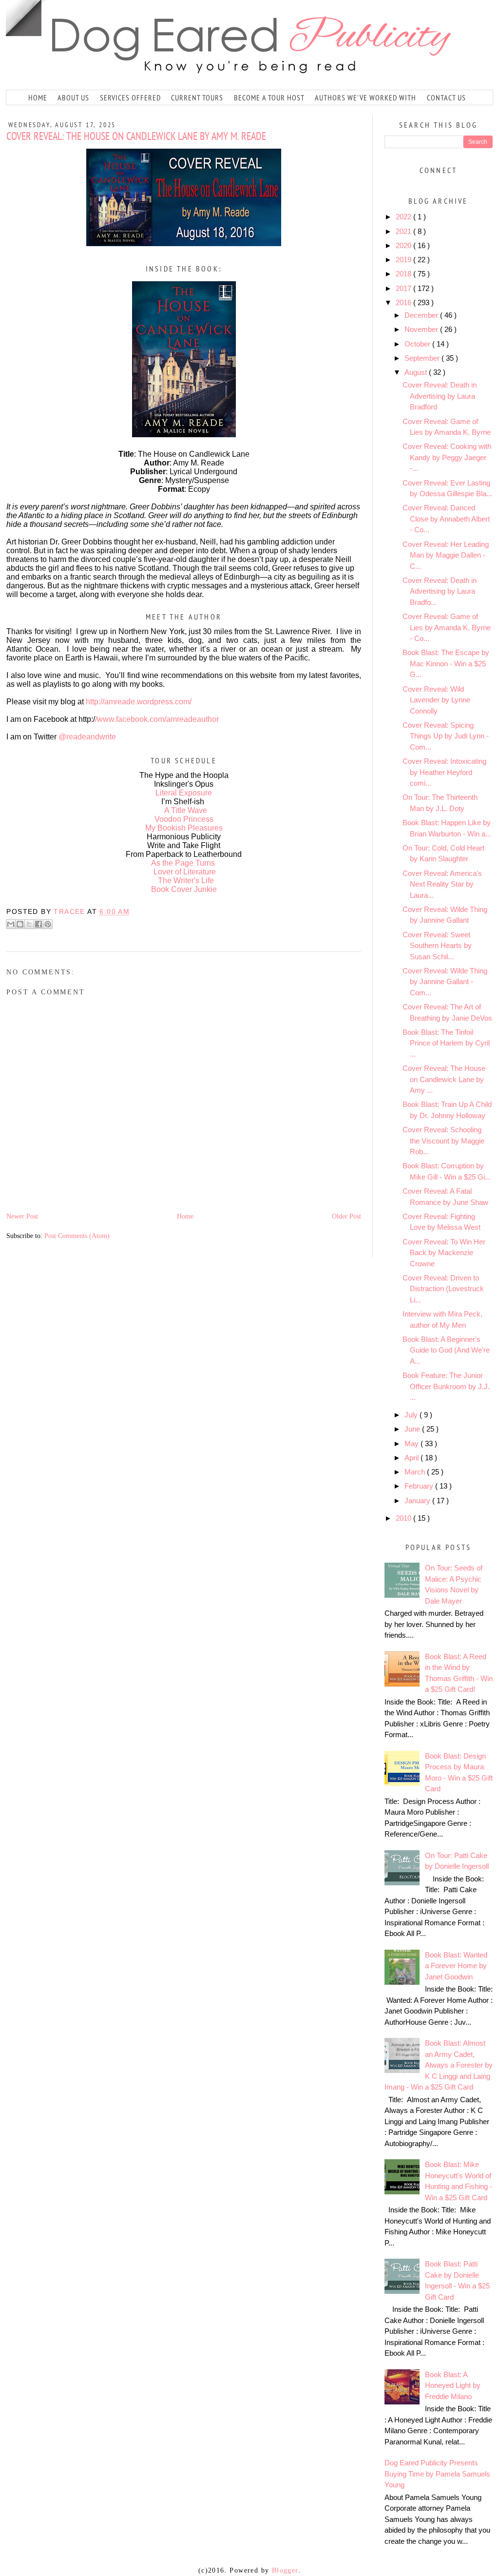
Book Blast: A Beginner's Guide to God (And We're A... (446, 1350)
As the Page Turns (183, 863)
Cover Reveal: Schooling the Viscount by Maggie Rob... (443, 1141)
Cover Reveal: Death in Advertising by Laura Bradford (440, 396)
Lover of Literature (185, 872)
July (412, 1415)
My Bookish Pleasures (184, 828)
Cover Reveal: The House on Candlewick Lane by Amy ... (444, 1079)
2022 (404, 217)
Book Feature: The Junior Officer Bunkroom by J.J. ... (446, 1386)
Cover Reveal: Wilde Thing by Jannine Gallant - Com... (445, 982)
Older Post (346, 1216)
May (413, 1443)
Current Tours (197, 97)
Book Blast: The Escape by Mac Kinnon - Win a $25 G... (446, 663)
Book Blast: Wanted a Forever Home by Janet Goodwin (456, 1966)
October (418, 344)
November (422, 329)
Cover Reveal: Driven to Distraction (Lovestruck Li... (443, 1289)
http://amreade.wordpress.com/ (139, 702)
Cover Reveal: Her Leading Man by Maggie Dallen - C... (446, 555)
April (413, 1458)
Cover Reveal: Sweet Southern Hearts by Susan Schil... (437, 946)
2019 (404, 260)
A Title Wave (186, 810)
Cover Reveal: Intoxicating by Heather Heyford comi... (444, 772)
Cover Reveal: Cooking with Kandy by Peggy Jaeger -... (447, 457)
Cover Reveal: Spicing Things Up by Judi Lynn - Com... (446, 736)
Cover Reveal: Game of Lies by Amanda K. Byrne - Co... (447, 627)
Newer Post (22, 1216)
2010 (404, 1518)
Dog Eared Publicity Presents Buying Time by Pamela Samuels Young (437, 2474)
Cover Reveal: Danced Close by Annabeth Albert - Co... (446, 519)
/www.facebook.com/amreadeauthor (157, 719)
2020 (404, 245)
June (413, 1429)
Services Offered (130, 97)
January (418, 1501)
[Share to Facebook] (38, 924)
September (423, 358)
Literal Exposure (184, 793)
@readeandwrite (87, 737)
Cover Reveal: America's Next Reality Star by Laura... (442, 884)
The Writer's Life (186, 881)
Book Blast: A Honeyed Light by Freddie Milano (453, 2385)
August (417, 372)
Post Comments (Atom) (77, 1236)
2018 (404, 274)
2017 (404, 288)
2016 (404, 302)
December (422, 315)
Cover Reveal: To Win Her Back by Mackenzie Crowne (444, 1253)
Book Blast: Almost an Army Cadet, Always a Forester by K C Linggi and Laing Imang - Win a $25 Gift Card (439, 2065)
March (416, 1472)
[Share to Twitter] (29, 924)
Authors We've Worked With (365, 97)
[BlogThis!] (20, 924)
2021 (404, 231)
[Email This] (11, 924)
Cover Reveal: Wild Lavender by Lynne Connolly (436, 700)
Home (38, 97)
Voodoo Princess (184, 819)
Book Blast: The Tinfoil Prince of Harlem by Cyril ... (446, 1043)
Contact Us (446, 97)
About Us (73, 97)
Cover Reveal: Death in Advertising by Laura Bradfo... (440, 591)
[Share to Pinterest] (48, 924)
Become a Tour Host (269, 97)
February (420, 1486)
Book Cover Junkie (184, 889)
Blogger (285, 2570)
